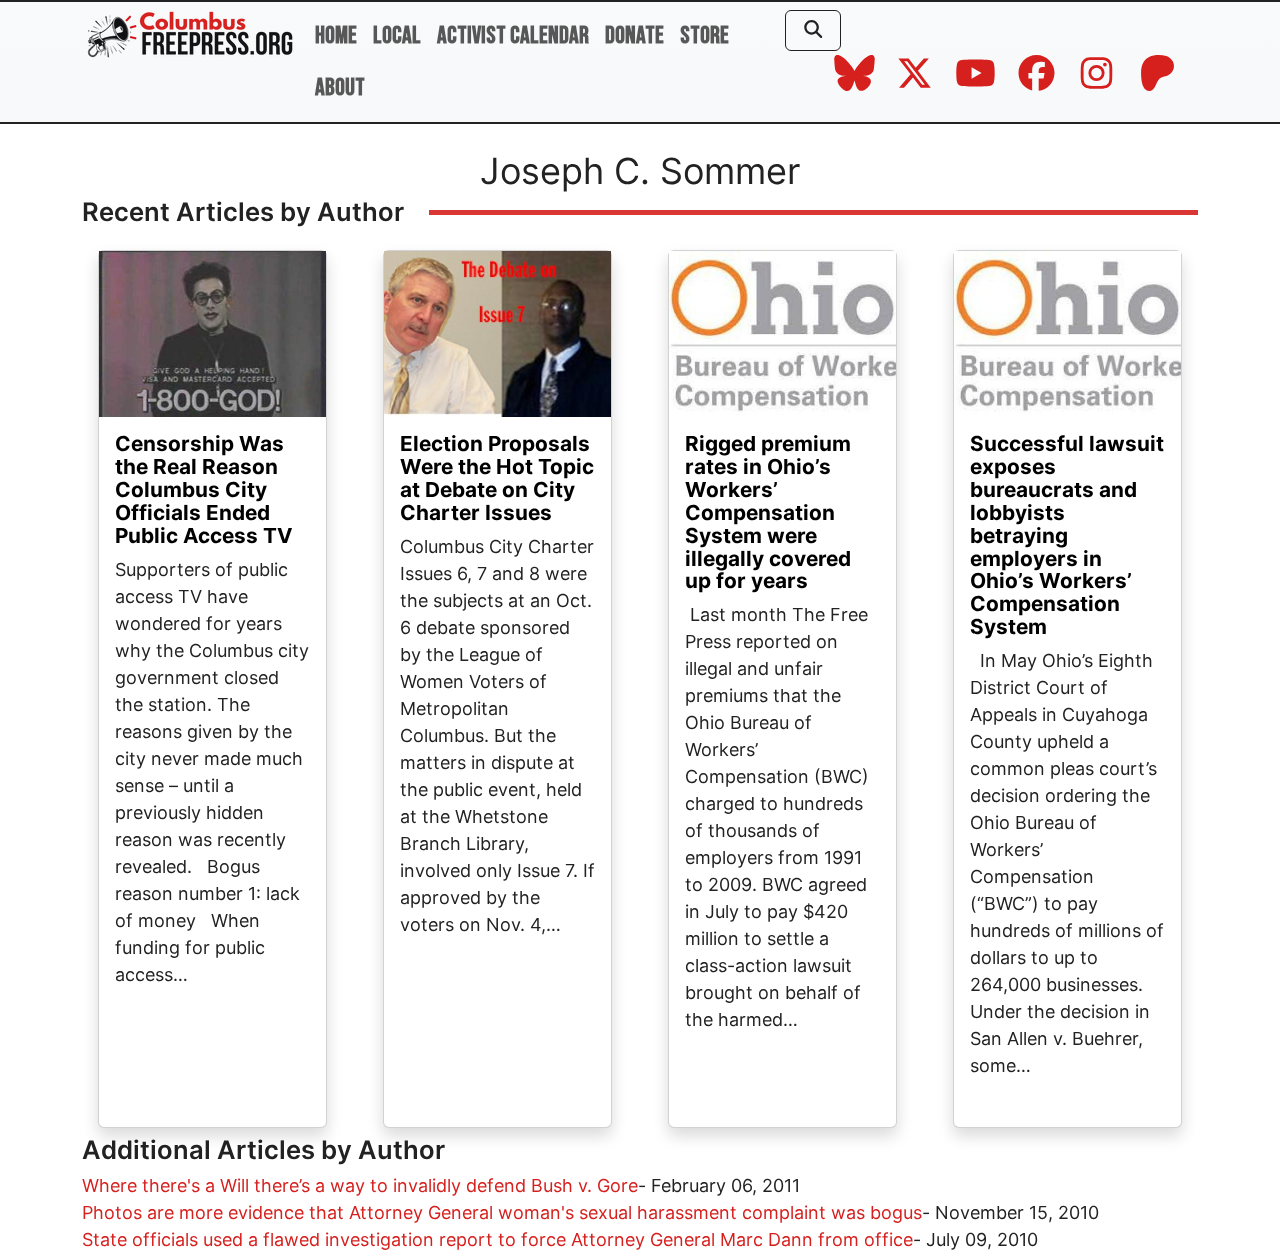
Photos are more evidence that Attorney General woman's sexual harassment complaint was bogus (502, 1212)
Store (704, 35)
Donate (634, 35)
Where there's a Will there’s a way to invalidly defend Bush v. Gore (360, 1185)
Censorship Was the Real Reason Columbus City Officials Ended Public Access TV (204, 489)
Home (336, 35)
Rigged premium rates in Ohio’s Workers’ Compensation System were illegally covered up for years (768, 512)
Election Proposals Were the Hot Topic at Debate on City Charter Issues (497, 478)
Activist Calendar (513, 35)
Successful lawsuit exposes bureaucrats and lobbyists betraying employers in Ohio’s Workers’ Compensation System (1067, 535)
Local (397, 35)
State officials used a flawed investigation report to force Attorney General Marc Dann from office (497, 1239)
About (340, 87)
